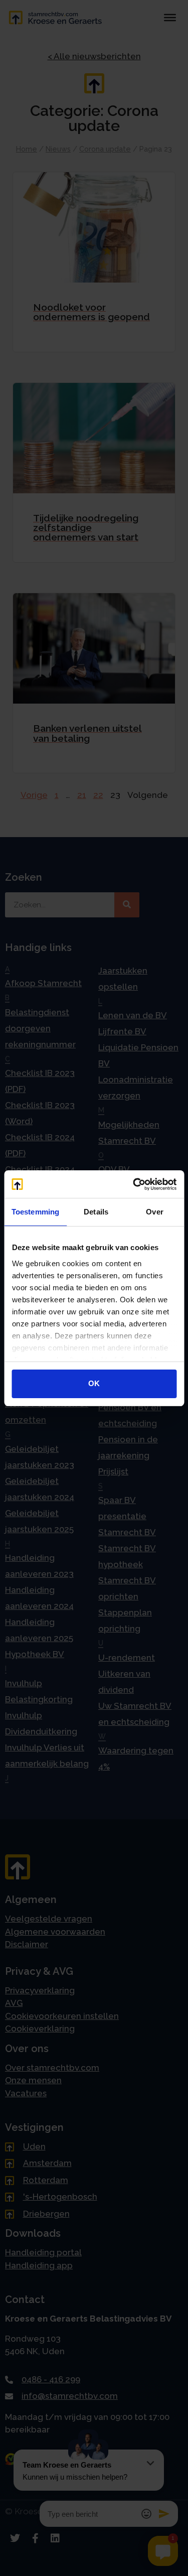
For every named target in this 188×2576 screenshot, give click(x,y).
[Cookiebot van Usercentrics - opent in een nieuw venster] (134, 1184)
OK (94, 1383)
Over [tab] (154, 1212)
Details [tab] (96, 1212)
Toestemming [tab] (35, 1212)
